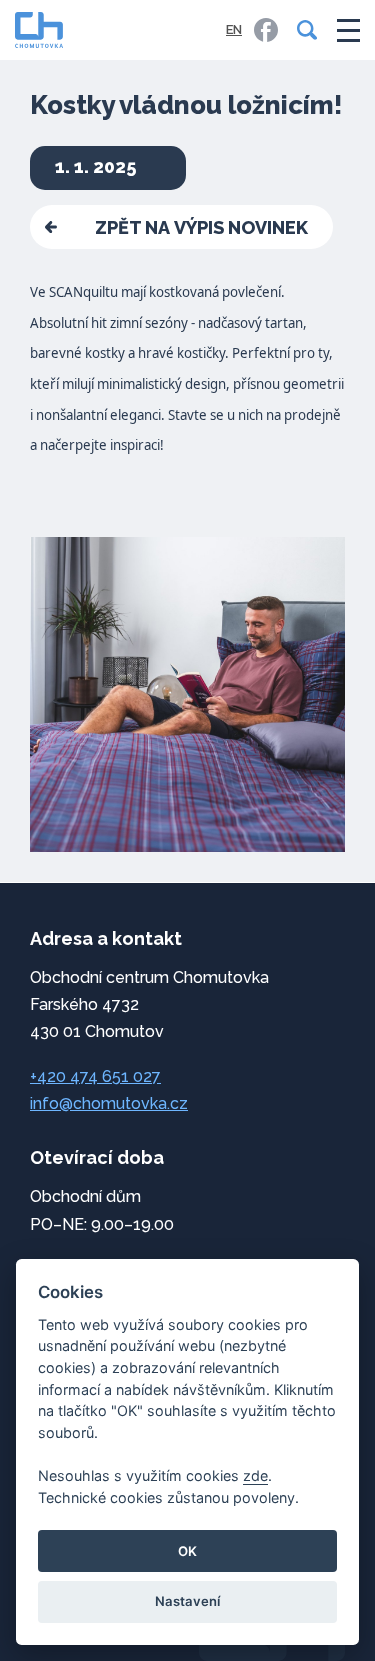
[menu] (348, 30)
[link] (266, 30)
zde (255, 1475)
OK (187, 1551)
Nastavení (187, 1601)
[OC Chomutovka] (39, 30)
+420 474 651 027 (95, 1076)
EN (234, 29)
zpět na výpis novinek (201, 227)
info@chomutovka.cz (109, 1103)
